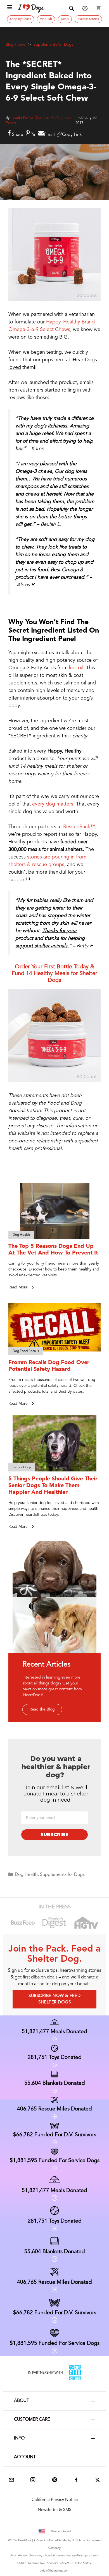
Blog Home (16, 45)
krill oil (76, 668)
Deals (65, 19)
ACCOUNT (25, 2457)
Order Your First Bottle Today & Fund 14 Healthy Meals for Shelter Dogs (54, 974)
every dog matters (53, 804)
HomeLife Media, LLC (63, 2540)
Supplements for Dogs (53, 45)
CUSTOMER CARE (32, 2420)
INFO (19, 2438)
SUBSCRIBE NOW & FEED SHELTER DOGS (54, 1999)
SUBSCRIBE (54, 1835)
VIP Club (46, 19)
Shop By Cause (21, 19)
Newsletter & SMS (54, 2510)
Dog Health (26, 1875)
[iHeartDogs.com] (31, 8)
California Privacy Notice (55, 2500)
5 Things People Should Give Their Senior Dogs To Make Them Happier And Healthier (53, 1486)
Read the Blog (42, 1709)
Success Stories (88, 19)
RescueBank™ (79, 827)
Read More (19, 1287)
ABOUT (22, 2401)
